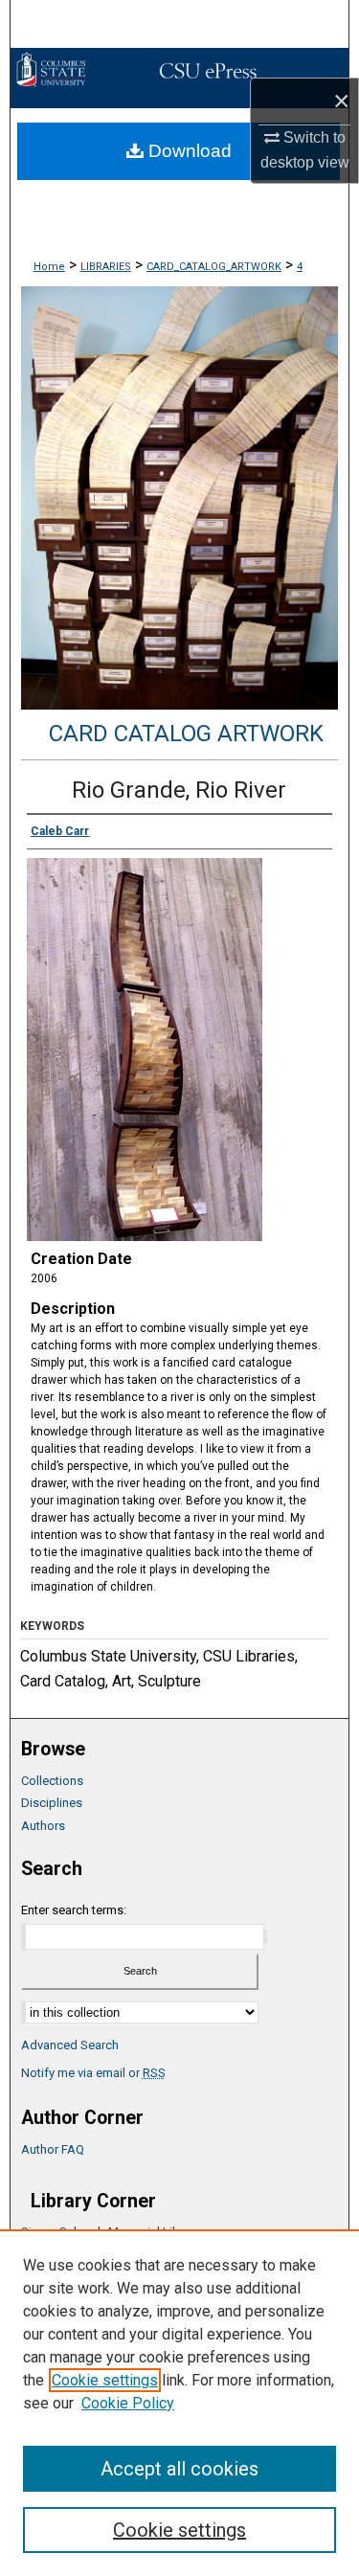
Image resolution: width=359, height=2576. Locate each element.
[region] (179, 2403)
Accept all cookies (179, 2469)
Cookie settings (105, 2380)
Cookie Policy (128, 2403)
